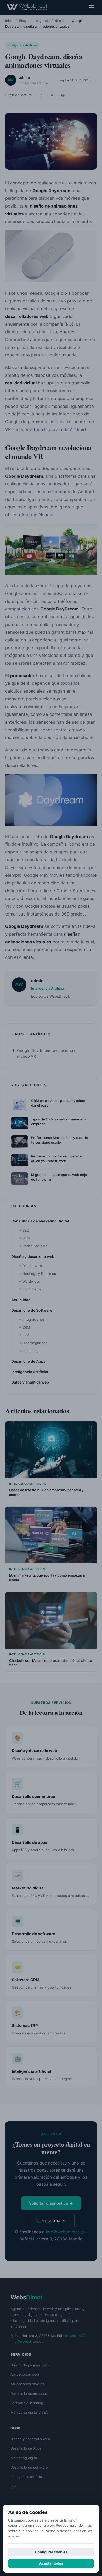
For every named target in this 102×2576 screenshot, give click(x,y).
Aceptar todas (51, 2563)
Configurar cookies (51, 2552)
